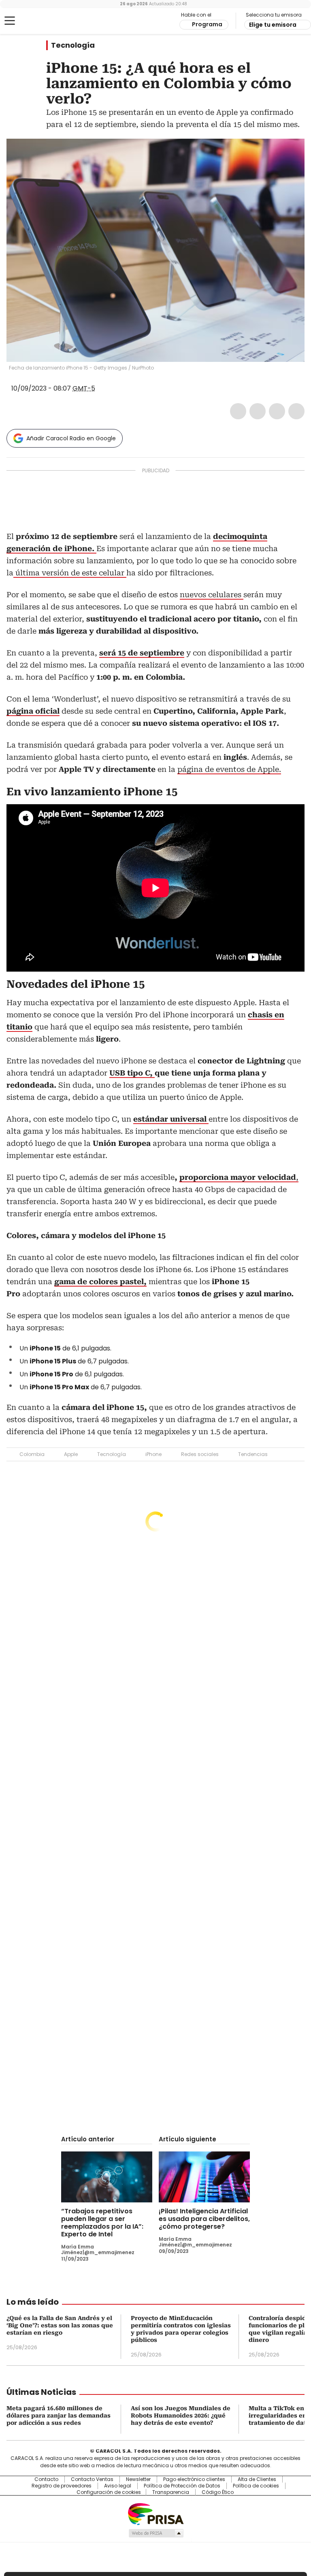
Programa (207, 24)
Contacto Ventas (92, 2479)
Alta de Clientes (257, 2479)
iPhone (153, 1454)
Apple (71, 1454)
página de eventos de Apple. (229, 769)
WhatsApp (296, 411)
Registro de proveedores (62, 2486)
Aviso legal (118, 2486)
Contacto (46, 2479)
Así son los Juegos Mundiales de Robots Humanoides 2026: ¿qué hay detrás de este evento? (181, 2415)
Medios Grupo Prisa (156, 2533)
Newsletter (138, 2479)
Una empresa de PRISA (155, 2514)
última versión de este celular (70, 573)
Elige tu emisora (273, 25)
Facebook (238, 411)
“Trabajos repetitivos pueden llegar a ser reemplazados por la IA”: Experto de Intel (102, 2223)
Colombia (32, 1454)
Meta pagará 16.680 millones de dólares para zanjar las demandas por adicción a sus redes (59, 2415)
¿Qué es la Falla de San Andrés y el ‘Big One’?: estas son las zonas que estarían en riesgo (60, 2325)
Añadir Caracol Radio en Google (71, 438)
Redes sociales (200, 1454)
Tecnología (73, 45)
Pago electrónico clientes (194, 2479)
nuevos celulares (212, 595)
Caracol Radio (38, 21)
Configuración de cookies (109, 2492)
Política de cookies (256, 2486)
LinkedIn (277, 411)
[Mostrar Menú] (10, 21)
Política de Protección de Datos (182, 2486)
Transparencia (171, 2492)
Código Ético (218, 2492)
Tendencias (253, 1454)
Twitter (258, 411)
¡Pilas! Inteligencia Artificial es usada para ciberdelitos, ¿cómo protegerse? (204, 2219)
